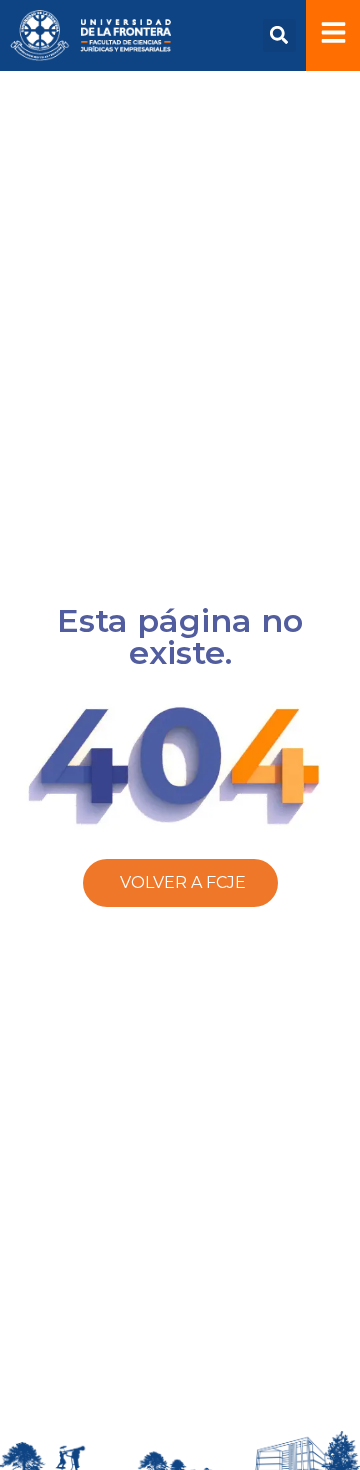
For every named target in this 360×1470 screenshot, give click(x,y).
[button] (279, 35)
